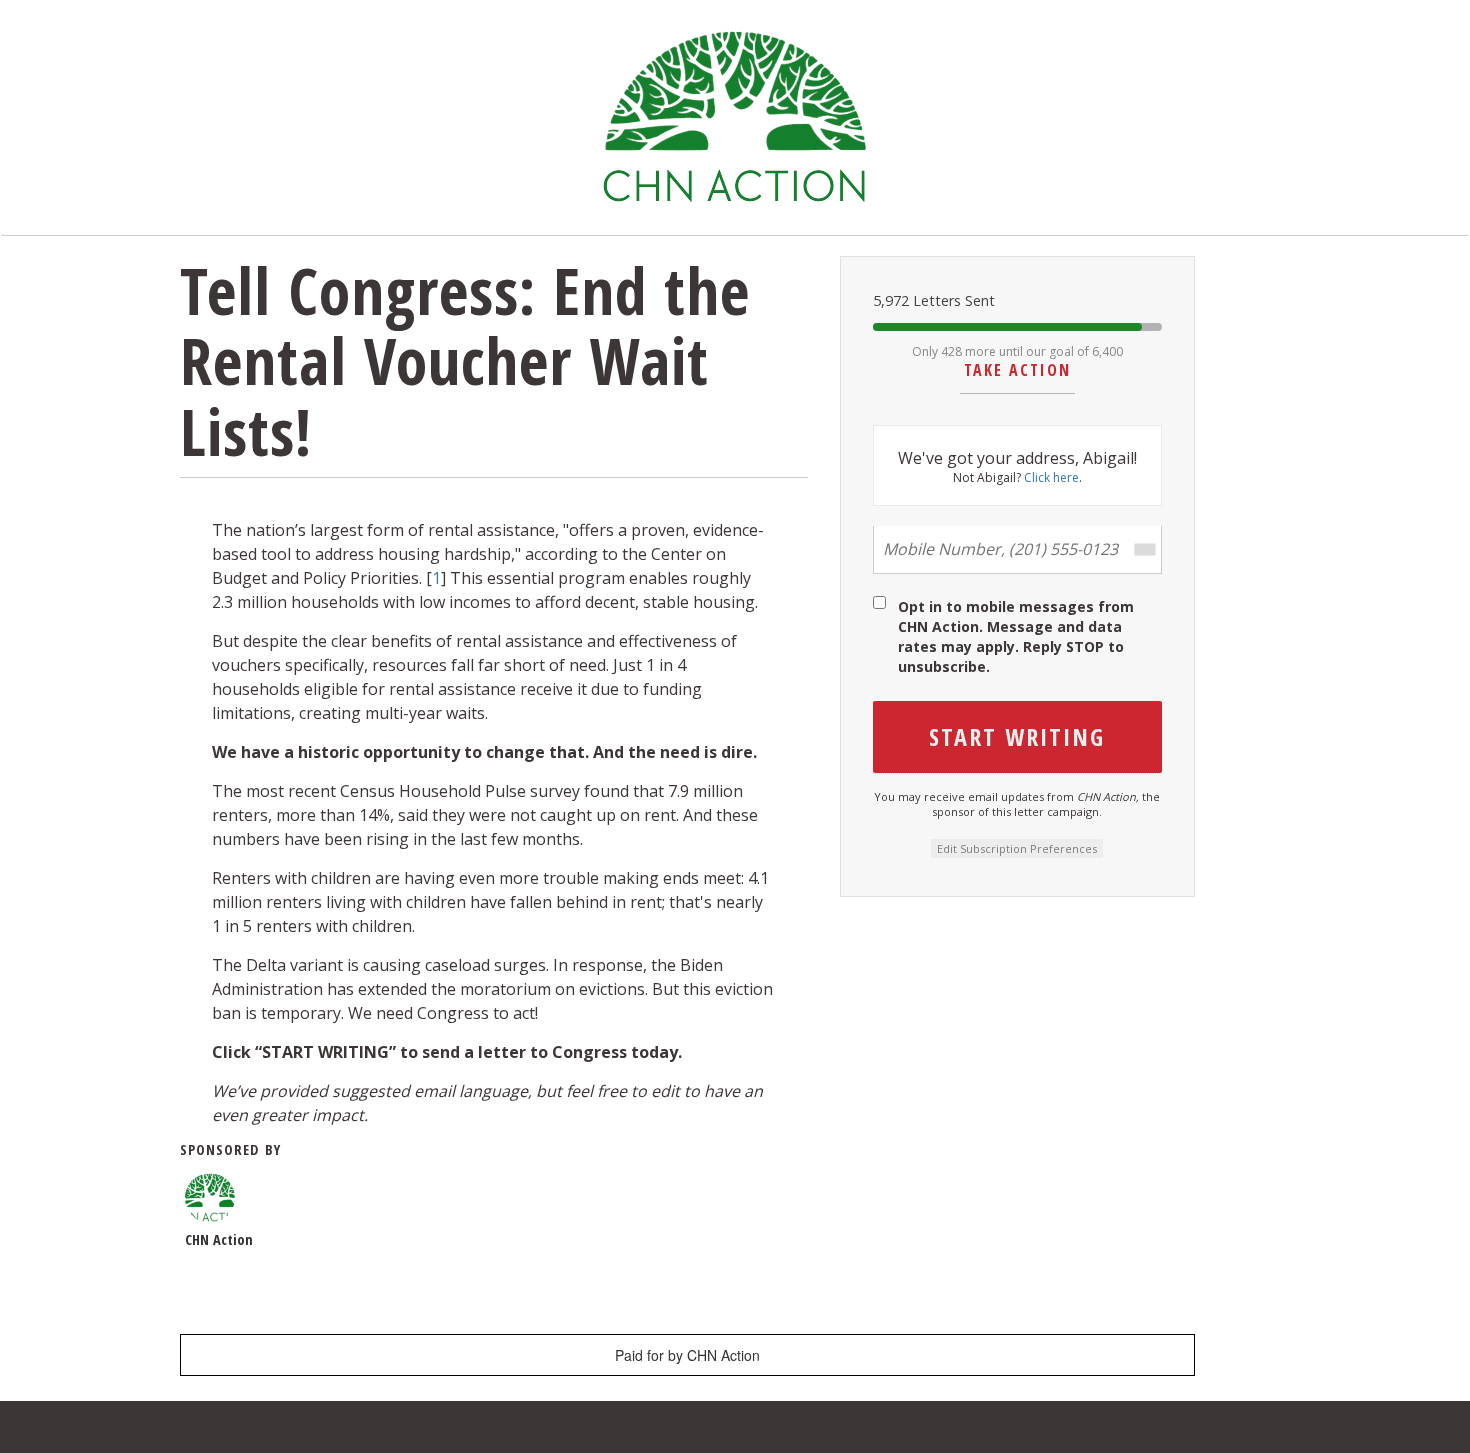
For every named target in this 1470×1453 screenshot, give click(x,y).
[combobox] (1144, 550)
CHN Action (219, 1239)
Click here (1051, 478)
